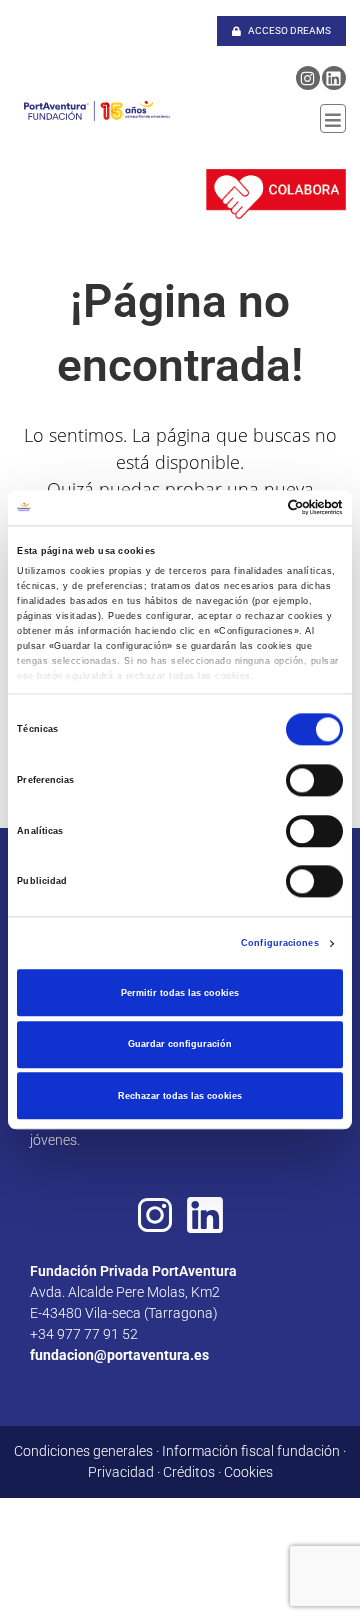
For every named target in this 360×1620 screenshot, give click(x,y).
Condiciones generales (83, 1451)
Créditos (189, 1472)
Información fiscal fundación (251, 1451)
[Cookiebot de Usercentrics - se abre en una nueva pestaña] (258, 508)
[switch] (314, 780)
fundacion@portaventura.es (119, 1355)
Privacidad (121, 1472)
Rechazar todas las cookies (180, 1096)
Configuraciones (280, 944)
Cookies (248, 1472)
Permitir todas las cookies (180, 993)
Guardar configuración (180, 1044)
